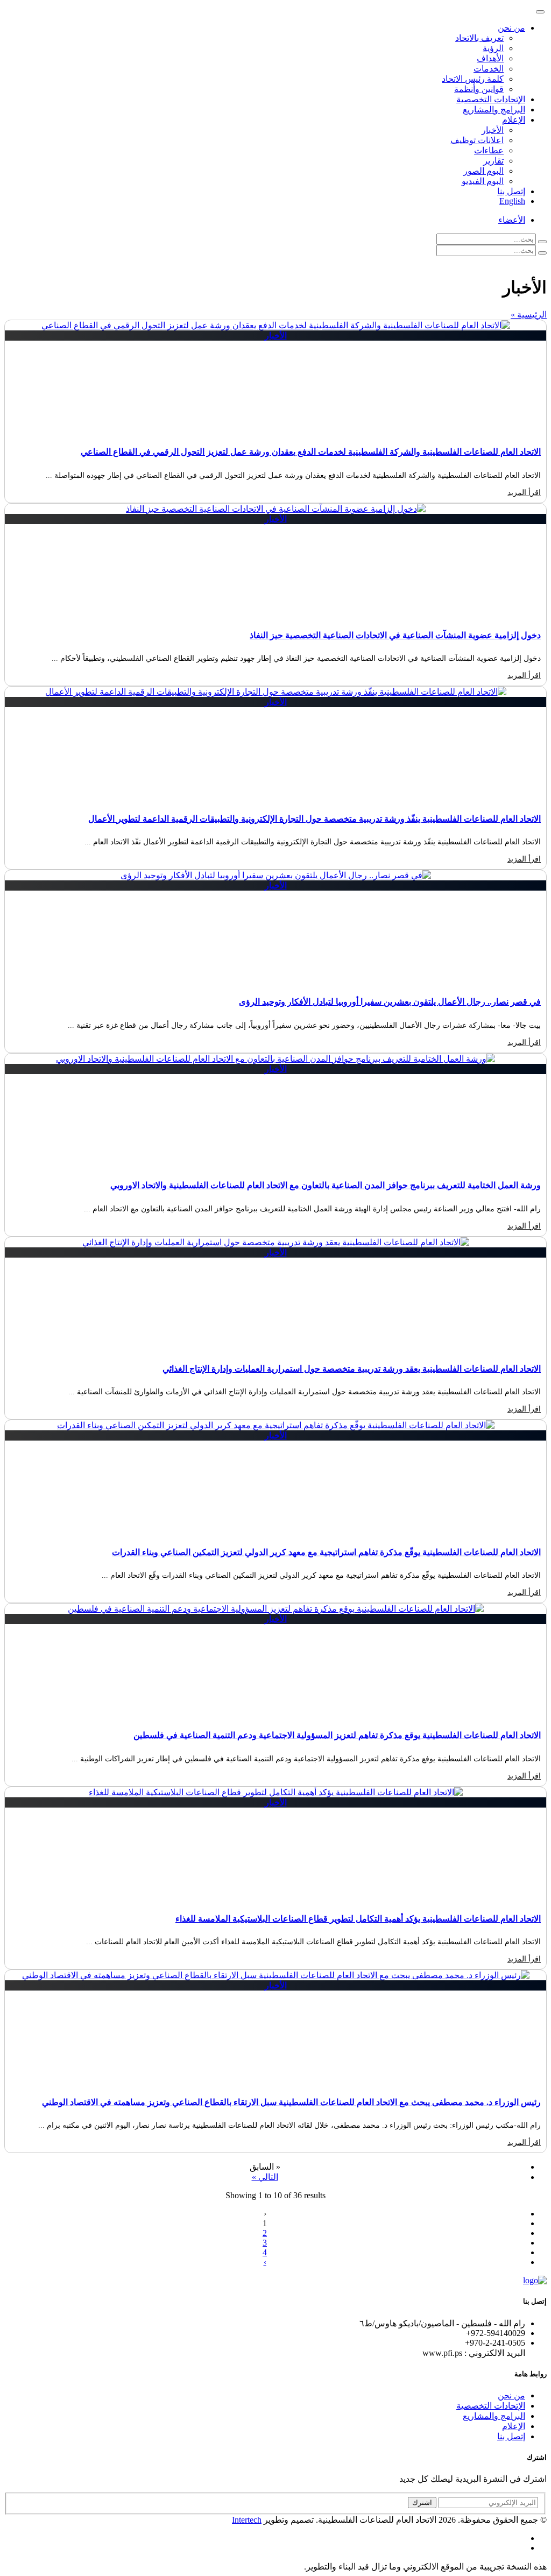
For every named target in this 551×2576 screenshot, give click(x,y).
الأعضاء (512, 220)
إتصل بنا (511, 191)
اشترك (422, 2503)
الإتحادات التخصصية (491, 99)
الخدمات (489, 69)
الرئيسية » (529, 315)
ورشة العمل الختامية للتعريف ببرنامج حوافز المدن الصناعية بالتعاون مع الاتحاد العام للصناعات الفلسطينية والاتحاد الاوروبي (326, 1185)
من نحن (511, 2395)
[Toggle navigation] (540, 12)
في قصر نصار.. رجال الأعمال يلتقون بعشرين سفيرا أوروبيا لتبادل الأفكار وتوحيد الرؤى (390, 1002)
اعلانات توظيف (477, 140)
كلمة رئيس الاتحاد (473, 79)
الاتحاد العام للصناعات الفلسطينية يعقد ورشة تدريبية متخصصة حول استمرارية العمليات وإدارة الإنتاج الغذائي (352, 1369)
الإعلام (514, 2426)
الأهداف (490, 58)
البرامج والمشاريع (494, 110)
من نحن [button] (511, 28)
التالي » (265, 2177)
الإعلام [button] (514, 120)
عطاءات (489, 150)
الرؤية (493, 48)
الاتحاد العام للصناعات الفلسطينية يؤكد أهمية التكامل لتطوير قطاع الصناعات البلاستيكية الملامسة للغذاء (358, 1919)
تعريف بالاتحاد (479, 38)
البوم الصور (483, 171)
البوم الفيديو (483, 181)
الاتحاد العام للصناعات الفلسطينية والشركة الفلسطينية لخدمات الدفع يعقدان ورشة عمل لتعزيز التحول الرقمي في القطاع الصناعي (311, 452)
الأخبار (493, 130)
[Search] (542, 242)
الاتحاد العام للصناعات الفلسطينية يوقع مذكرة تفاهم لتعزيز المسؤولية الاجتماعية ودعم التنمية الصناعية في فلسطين (337, 1735)
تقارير (493, 161)
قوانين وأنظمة (479, 89)
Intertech (247, 2520)
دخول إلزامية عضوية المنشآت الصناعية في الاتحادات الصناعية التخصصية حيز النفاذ (395, 635)
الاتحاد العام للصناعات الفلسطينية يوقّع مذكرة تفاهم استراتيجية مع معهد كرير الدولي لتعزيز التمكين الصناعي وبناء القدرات (326, 1552)
